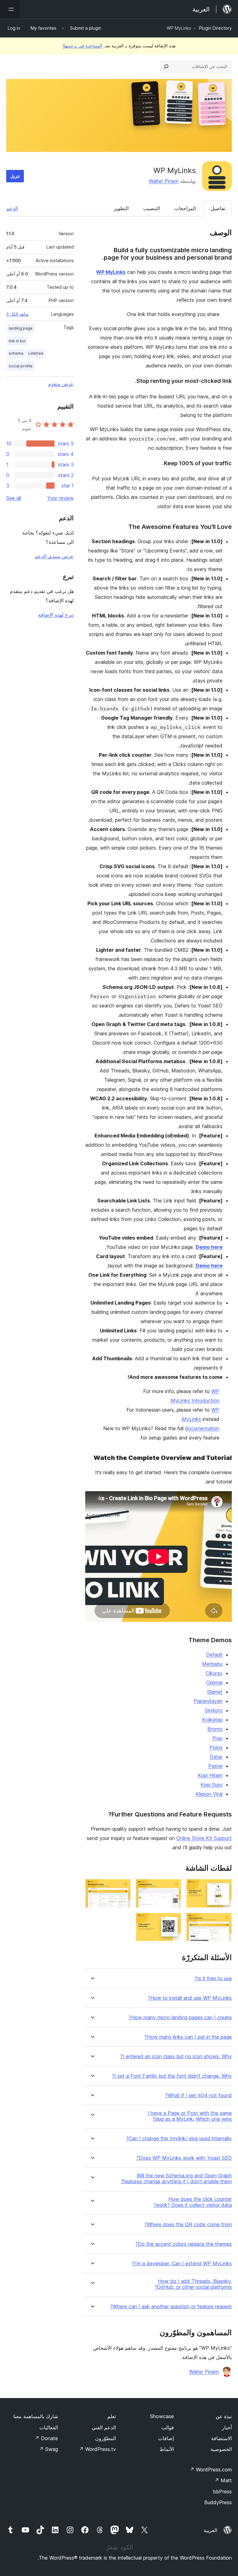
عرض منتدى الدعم (54, 556)
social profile (21, 366)
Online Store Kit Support (204, 1838)
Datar (216, 1757)
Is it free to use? (213, 1979)
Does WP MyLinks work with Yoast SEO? (184, 2158)
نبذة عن (224, 2416)
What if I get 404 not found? (198, 2095)
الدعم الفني (104, 2427)
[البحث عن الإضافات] (166, 67)
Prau (217, 1738)
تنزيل (15, 176)
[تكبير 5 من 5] (173, 1921)
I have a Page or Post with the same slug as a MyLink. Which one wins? (190, 2116)
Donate (46, 2438)
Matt (223, 2480)
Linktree (36, 353)
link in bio (17, 341)
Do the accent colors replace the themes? (184, 2244)
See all (14, 498)
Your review (60, 498)
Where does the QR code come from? (188, 2225)
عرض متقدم (61, 384)
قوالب (167, 2427)
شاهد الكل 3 (18, 314)
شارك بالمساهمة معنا (36, 2416)
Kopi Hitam (210, 1775)
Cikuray (214, 1673)
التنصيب (152, 208)
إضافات (166, 2438)
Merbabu (212, 1664)
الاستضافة (221, 2438)
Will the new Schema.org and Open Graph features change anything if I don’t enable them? (176, 2179)
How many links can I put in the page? (188, 2037)
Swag (48, 2449)
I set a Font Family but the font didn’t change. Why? (172, 2076)
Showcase (162, 2416)
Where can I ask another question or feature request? (171, 2307)
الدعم (12, 208)
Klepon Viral (209, 1794)
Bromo (215, 1729)
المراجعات (185, 208)
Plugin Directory (215, 28)
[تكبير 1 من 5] (223, 1887)
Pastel (215, 1766)
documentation (202, 1428)
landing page (21, 328)
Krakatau (212, 1720)
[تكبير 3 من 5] (122, 1887)
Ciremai (214, 1682)
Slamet (215, 1692)
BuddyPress (218, 2502)
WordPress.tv (97, 2449)
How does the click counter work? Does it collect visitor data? (193, 2202)
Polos (216, 1747)
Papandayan (208, 1701)
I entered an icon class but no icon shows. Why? (176, 2056)
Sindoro (214, 1710)
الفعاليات (49, 2427)
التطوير (121, 208)
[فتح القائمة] (10, 9)
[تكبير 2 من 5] (173, 1887)
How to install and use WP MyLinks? (190, 1998)
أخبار (227, 2427)
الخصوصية (221, 2449)
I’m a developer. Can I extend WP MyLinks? (182, 2264)
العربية (210, 2530)
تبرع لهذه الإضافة (56, 615)
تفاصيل (218, 208)
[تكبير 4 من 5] (223, 1921)
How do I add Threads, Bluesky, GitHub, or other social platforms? (193, 2284)
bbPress (222, 2492)
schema (16, 353)
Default (214, 1655)
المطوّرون (106, 2438)
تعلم (112, 2416)
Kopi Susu (212, 1785)
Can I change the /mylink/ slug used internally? (179, 2139)
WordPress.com (211, 2470)
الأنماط (167, 2449)
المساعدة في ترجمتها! (82, 46)
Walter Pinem (164, 181)
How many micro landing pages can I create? (180, 2018)
